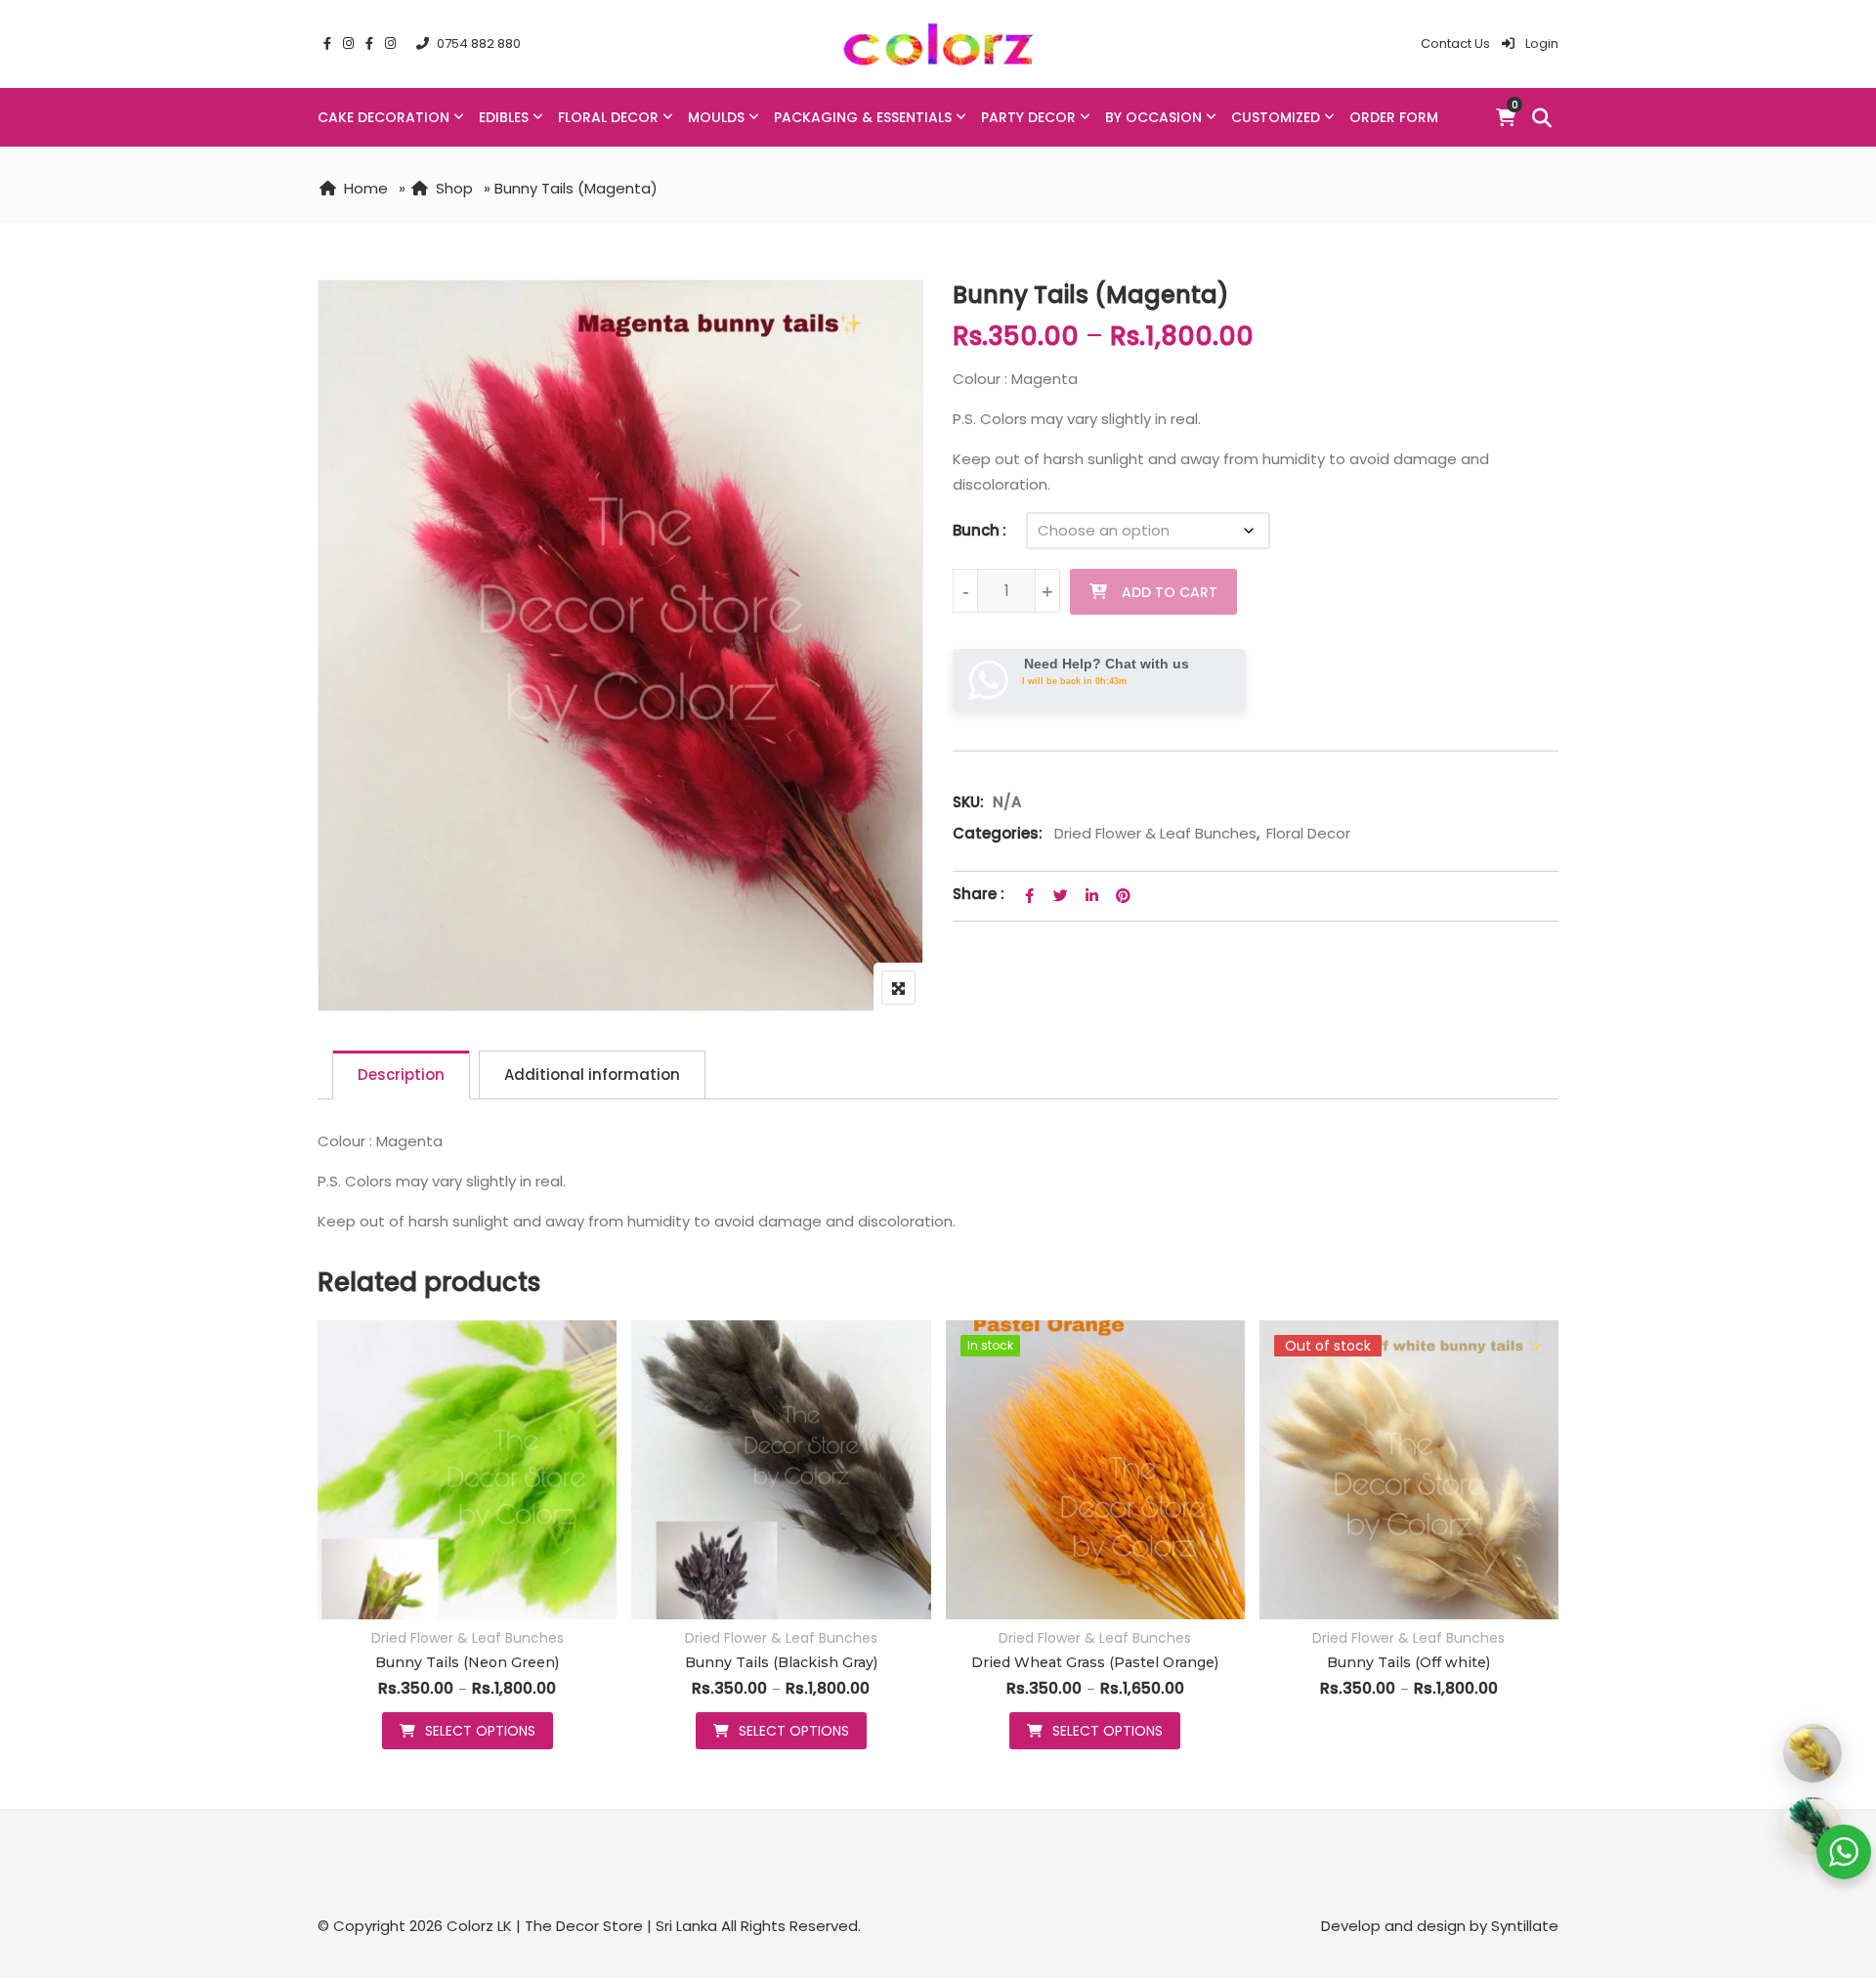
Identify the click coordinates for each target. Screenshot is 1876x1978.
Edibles (504, 117)
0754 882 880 (479, 43)
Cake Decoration (384, 117)
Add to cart (1170, 592)
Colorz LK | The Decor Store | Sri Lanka (582, 1926)
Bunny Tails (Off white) (1408, 1662)
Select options (480, 1731)
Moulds (716, 117)
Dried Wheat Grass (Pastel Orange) (1095, 1662)
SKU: (968, 802)
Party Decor (1028, 117)
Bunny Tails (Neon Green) (467, 1662)
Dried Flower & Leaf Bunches (1155, 833)
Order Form (1394, 117)
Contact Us (1455, 43)
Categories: (998, 833)
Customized (1276, 117)
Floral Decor (608, 117)
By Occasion (1153, 117)
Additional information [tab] (592, 1075)
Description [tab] (401, 1075)
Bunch (976, 530)
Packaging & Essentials (863, 117)
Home (366, 188)
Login (1540, 43)
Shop (454, 188)
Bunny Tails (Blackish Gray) (781, 1662)
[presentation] (331, 1554)
